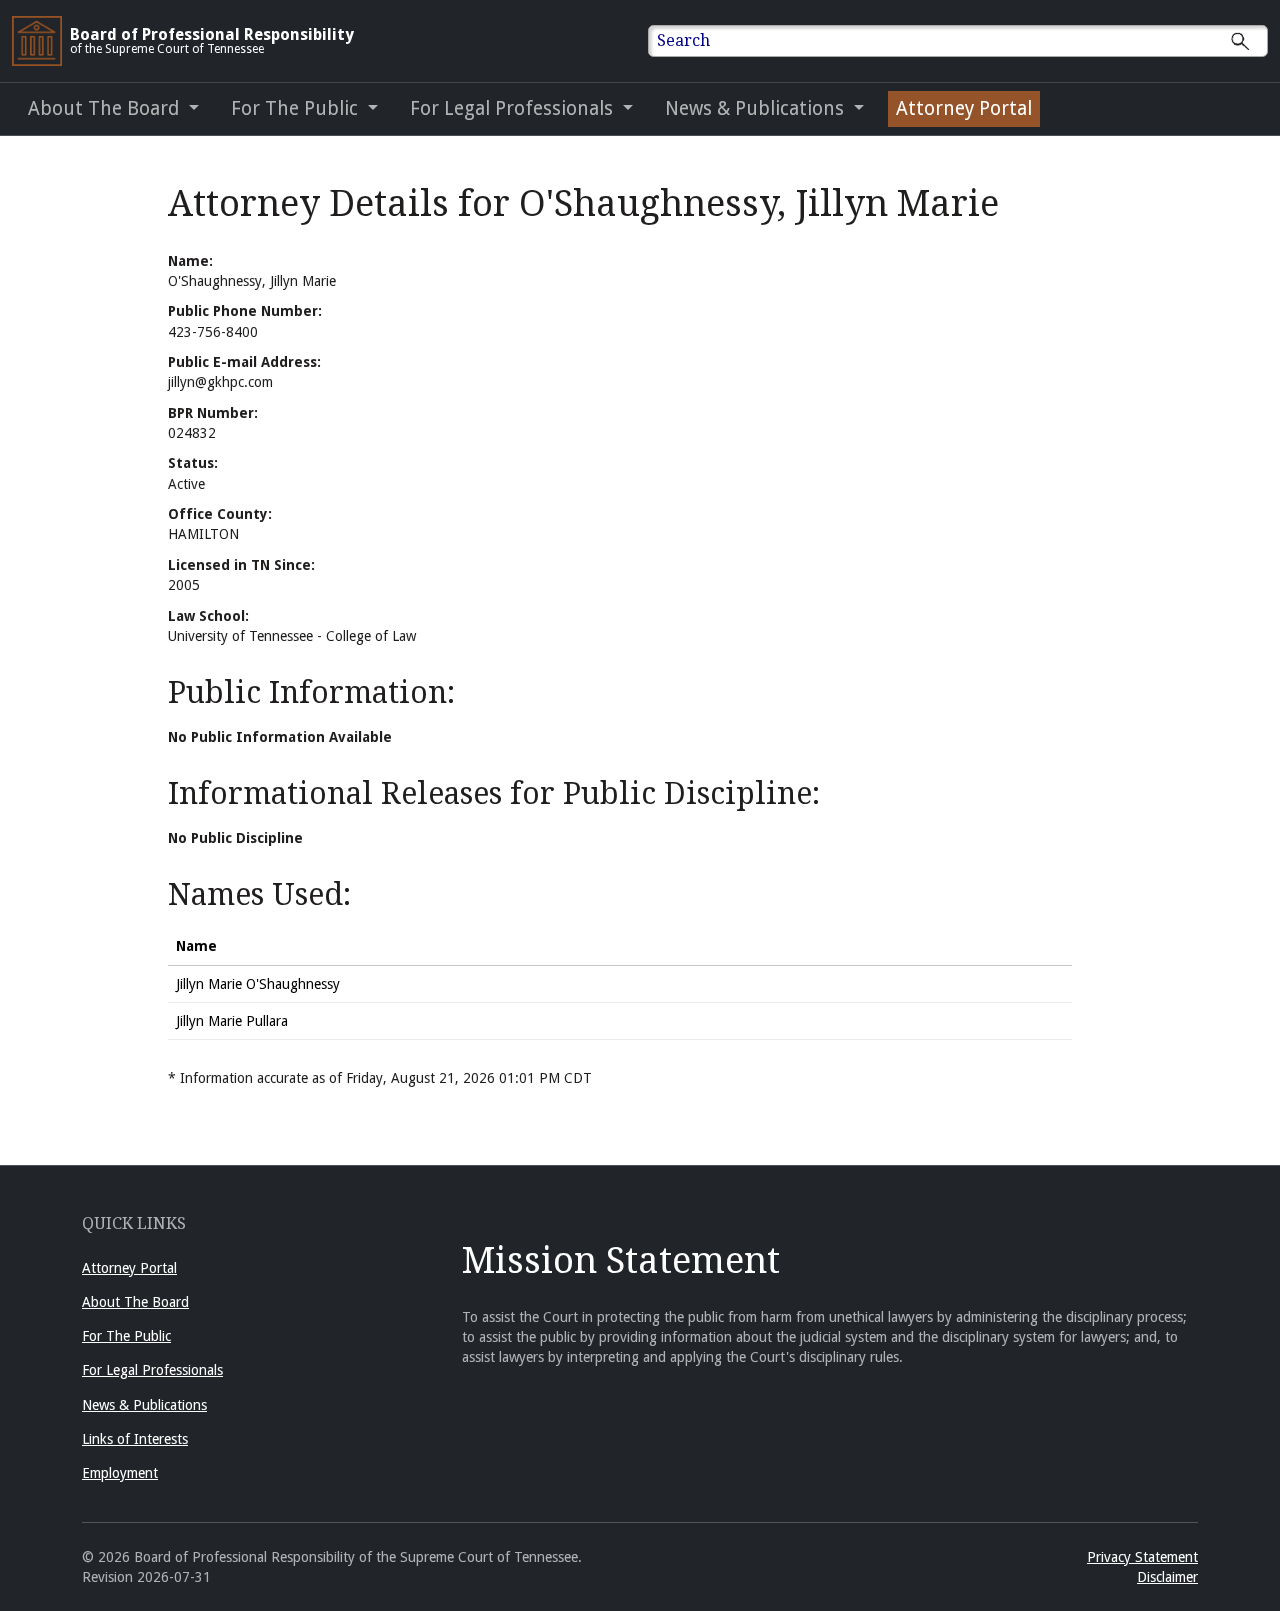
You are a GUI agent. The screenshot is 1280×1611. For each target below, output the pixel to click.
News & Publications (144, 1405)
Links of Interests (135, 1439)
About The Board (135, 1302)
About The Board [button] (106, 108)
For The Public (126, 1336)
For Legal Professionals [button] (514, 108)
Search (683, 40)
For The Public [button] (297, 108)
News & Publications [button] (757, 108)
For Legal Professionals (152, 1370)
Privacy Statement (1142, 1557)
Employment (120, 1473)
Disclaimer (1167, 1577)
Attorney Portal (964, 108)
